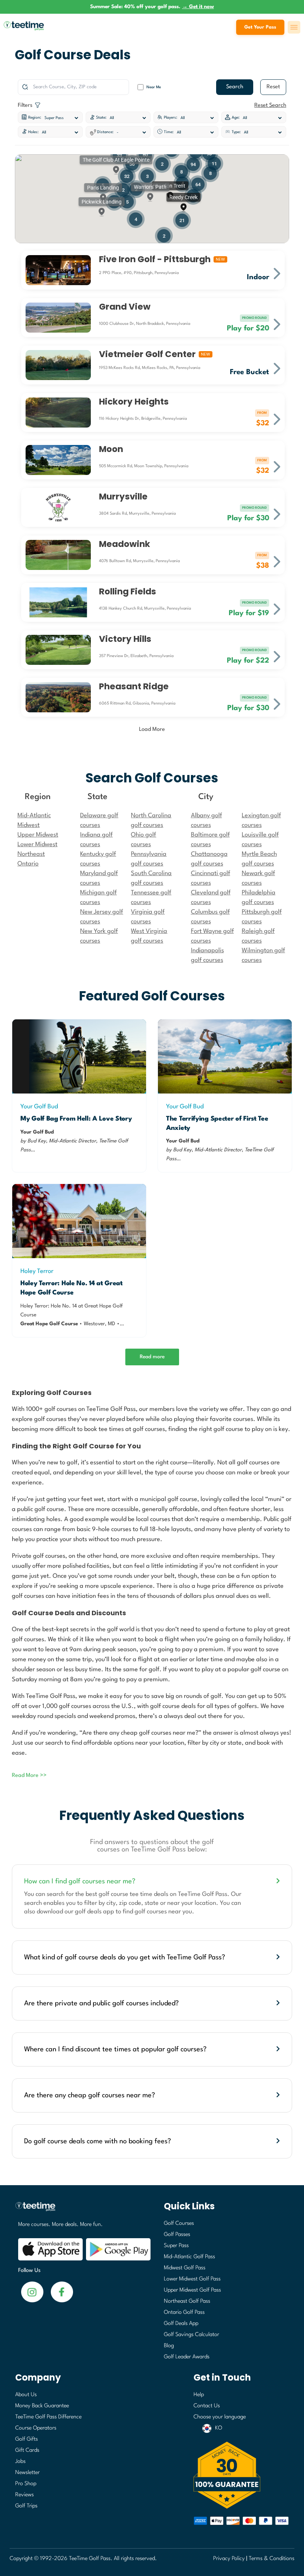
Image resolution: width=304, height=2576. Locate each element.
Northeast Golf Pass (187, 2301)
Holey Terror (37, 1271)
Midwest (29, 825)
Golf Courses (179, 2224)
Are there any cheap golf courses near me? (90, 2095)
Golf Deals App (181, 2324)
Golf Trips (26, 2506)
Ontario (28, 864)
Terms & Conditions (272, 2559)
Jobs (20, 2462)
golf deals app (95, 1912)
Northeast (31, 854)
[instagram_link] (62, 2291)
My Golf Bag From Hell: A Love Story (76, 1119)
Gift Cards (27, 2450)
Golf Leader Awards (187, 2357)
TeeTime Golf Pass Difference (48, 2417)
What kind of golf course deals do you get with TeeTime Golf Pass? (125, 1957)
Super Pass (176, 2246)
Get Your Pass (260, 27)
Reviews (24, 2495)
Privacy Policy (229, 2559)
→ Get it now (198, 7)
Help (199, 2395)
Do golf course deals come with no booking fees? (98, 2141)
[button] (170, 191)
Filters (26, 105)
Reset (273, 87)
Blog (169, 2346)
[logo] (81, 2210)
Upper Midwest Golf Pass (192, 2290)
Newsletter (27, 2473)
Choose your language (220, 2417)
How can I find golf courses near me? (80, 1881)
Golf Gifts (27, 2439)
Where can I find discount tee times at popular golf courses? (115, 2049)
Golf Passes (177, 2235)
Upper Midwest (38, 835)
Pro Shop (26, 2484)
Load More (152, 730)
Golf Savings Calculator (191, 2335)
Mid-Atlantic (34, 816)
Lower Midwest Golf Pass (192, 2279)
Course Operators (36, 2428)
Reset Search (270, 105)
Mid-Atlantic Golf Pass (189, 2257)
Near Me (154, 87)
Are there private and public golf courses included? (101, 2003)
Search (235, 87)
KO (219, 2428)
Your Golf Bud (39, 1107)
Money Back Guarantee (42, 2406)
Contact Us (207, 2406)
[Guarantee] (241, 2475)
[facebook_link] (32, 2291)
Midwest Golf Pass (185, 2268)
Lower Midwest (37, 845)
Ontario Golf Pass (184, 2313)
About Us (26, 2395)
